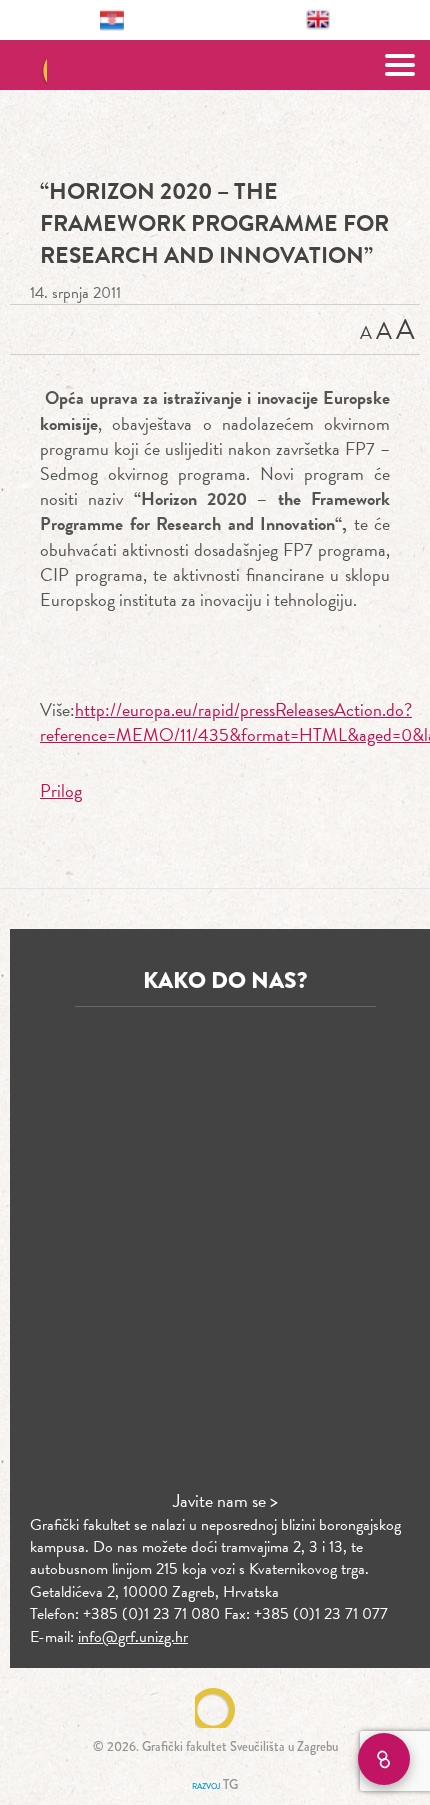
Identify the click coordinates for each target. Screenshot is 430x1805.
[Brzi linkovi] (384, 1759)
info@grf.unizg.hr (133, 1637)
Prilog (61, 790)
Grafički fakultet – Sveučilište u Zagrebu (215, 65)
